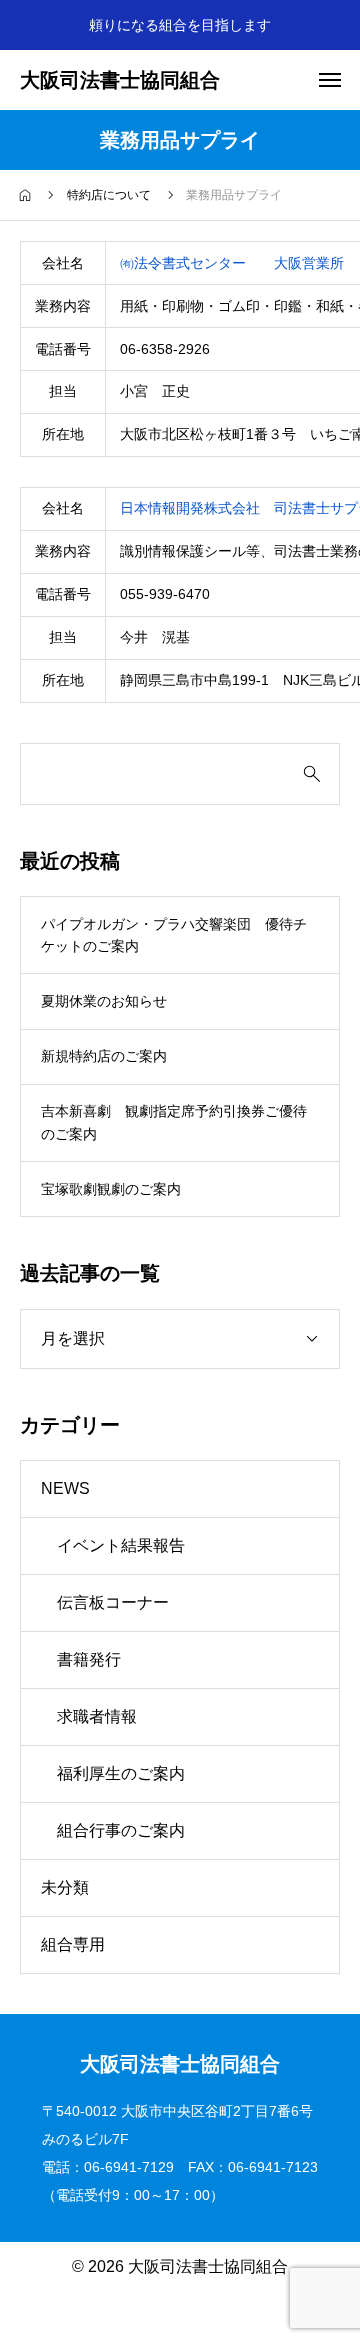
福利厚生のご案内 (121, 1773)
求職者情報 (97, 1716)
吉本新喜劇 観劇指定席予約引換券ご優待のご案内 (174, 1122)
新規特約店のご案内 (104, 1056)
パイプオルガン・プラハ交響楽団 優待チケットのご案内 (174, 935)
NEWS (65, 1488)
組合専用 (73, 1944)
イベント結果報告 (121, 1545)
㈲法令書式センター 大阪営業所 (232, 263)
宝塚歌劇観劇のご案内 (111, 1189)
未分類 (65, 1887)
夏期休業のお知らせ (104, 1001)
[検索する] (312, 774)
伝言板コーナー (113, 1602)
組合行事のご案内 (121, 1830)
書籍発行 (89, 1659)
